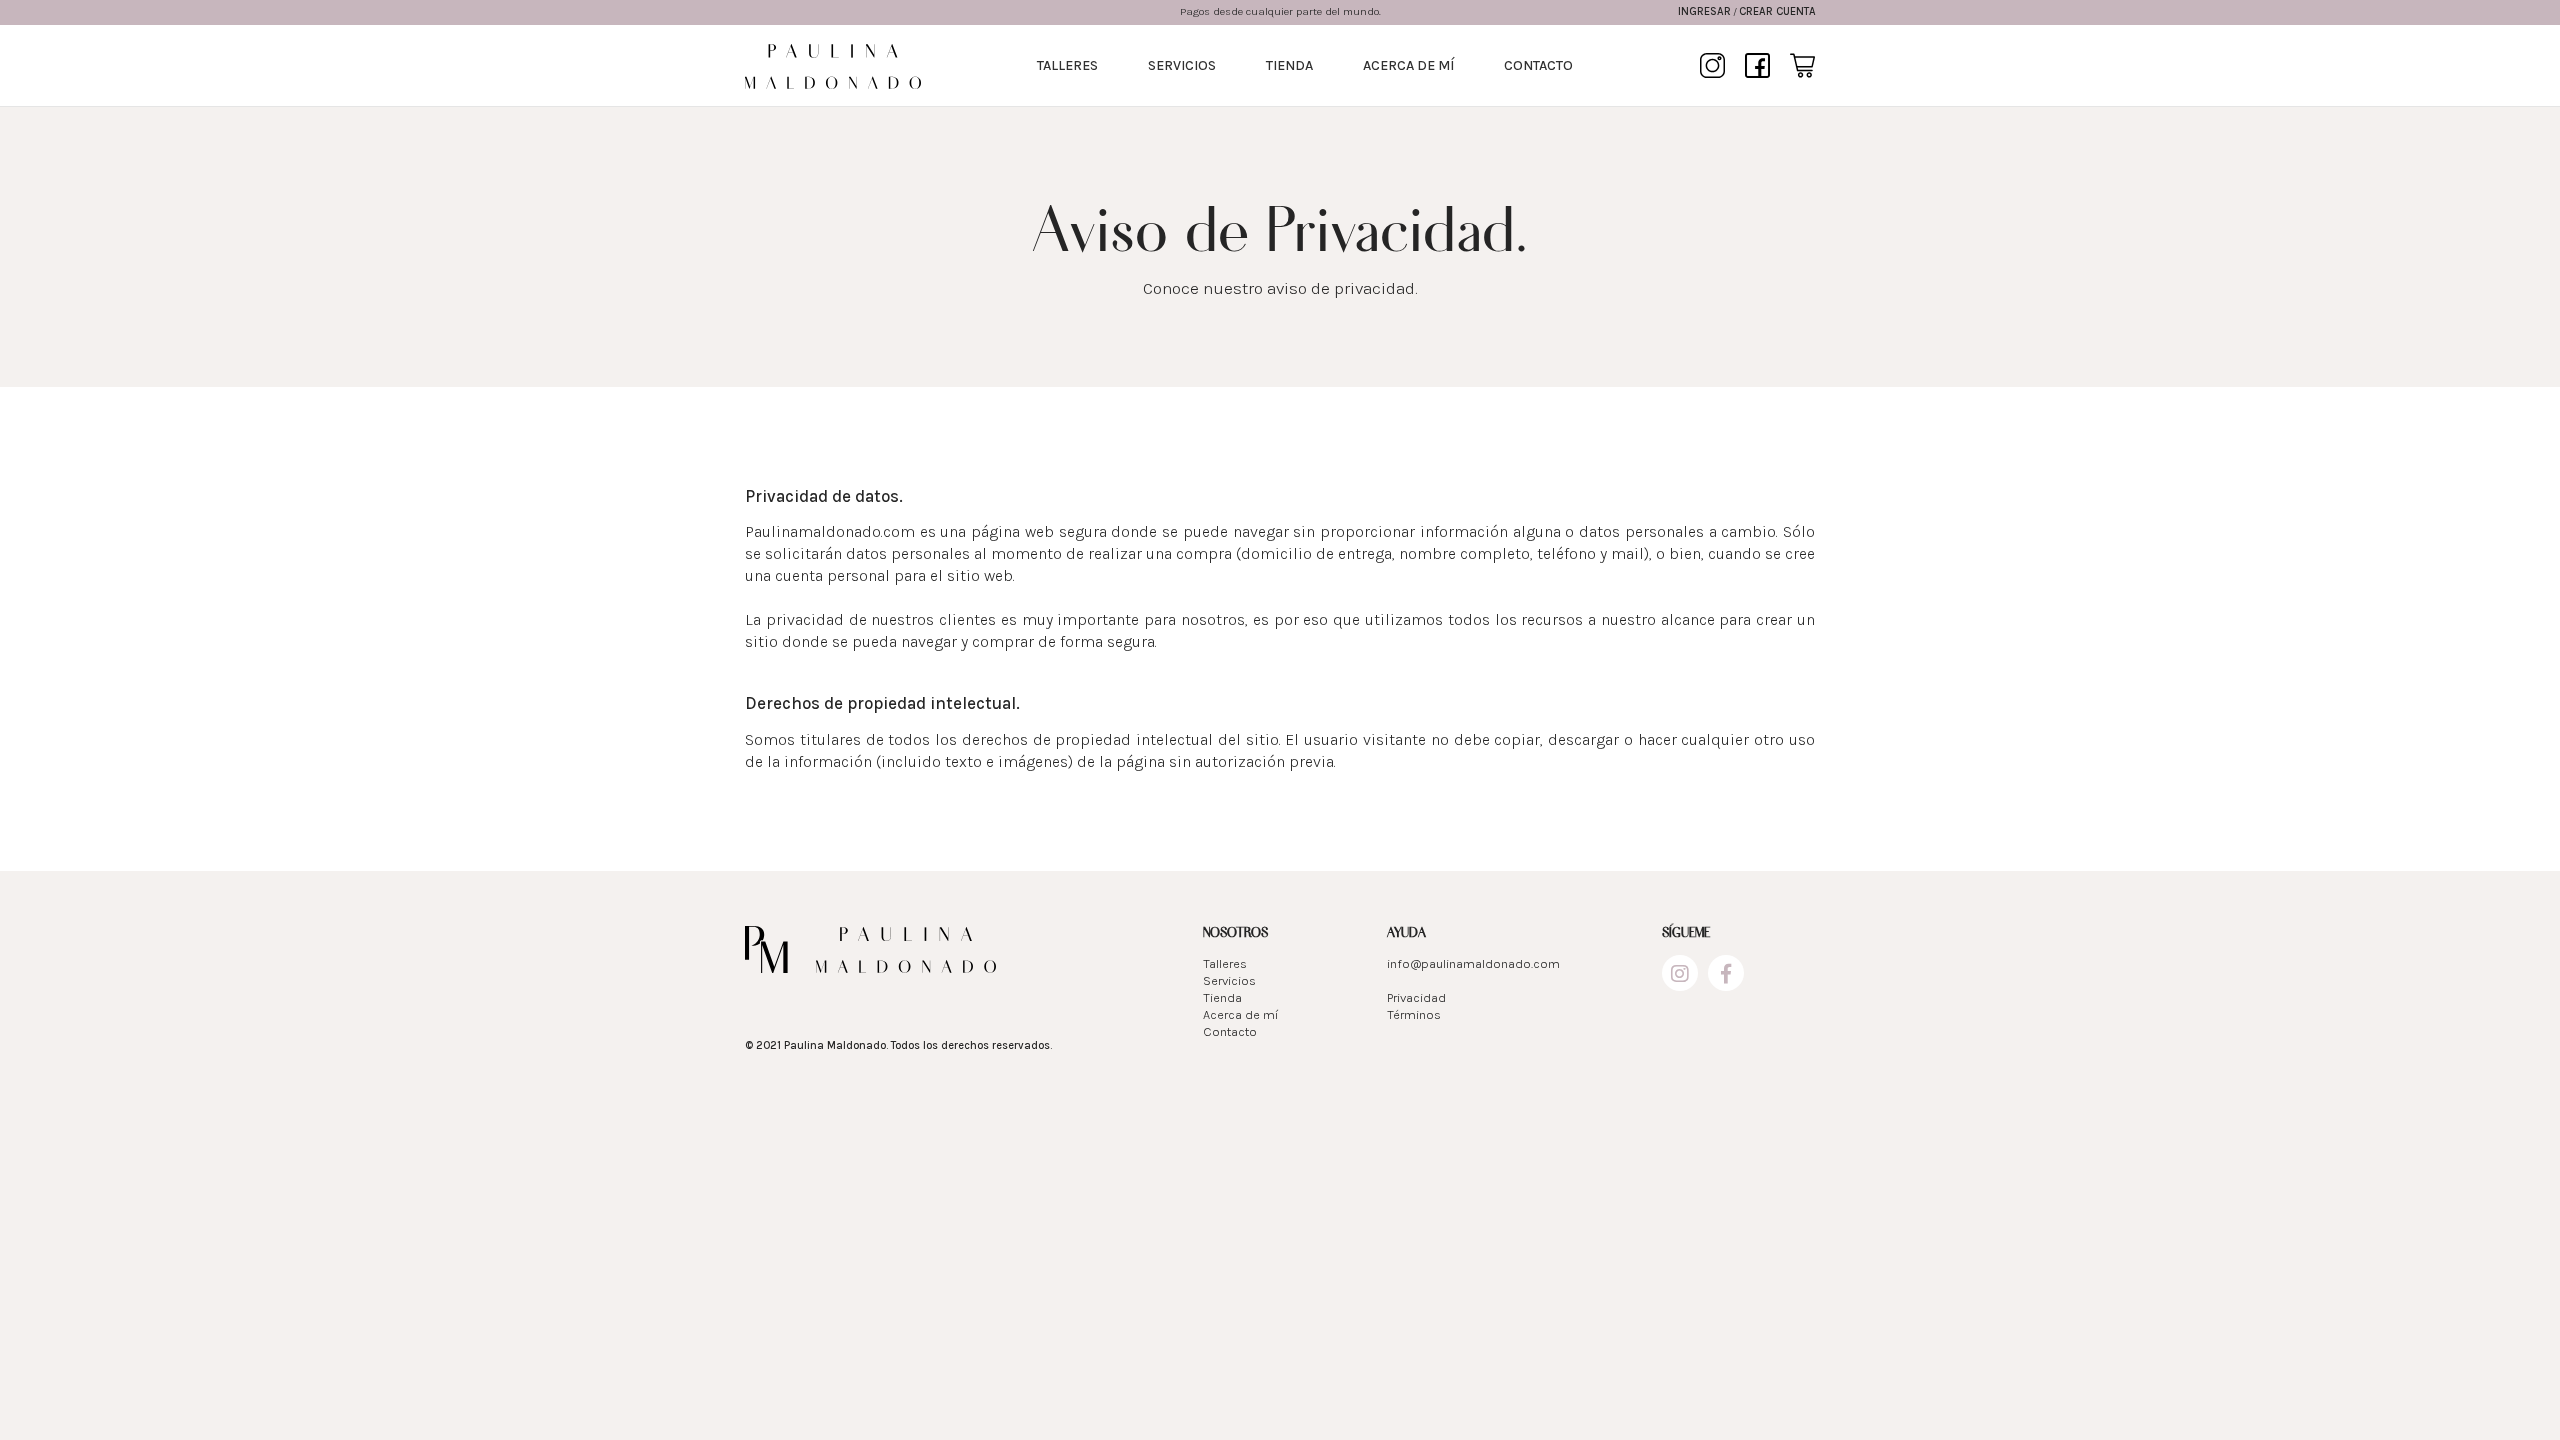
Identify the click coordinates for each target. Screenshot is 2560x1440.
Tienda (1289, 65)
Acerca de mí (1408, 65)
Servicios (1182, 65)
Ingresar (1704, 11)
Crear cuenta (1777, 11)
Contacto (1538, 65)
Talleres (1067, 65)
